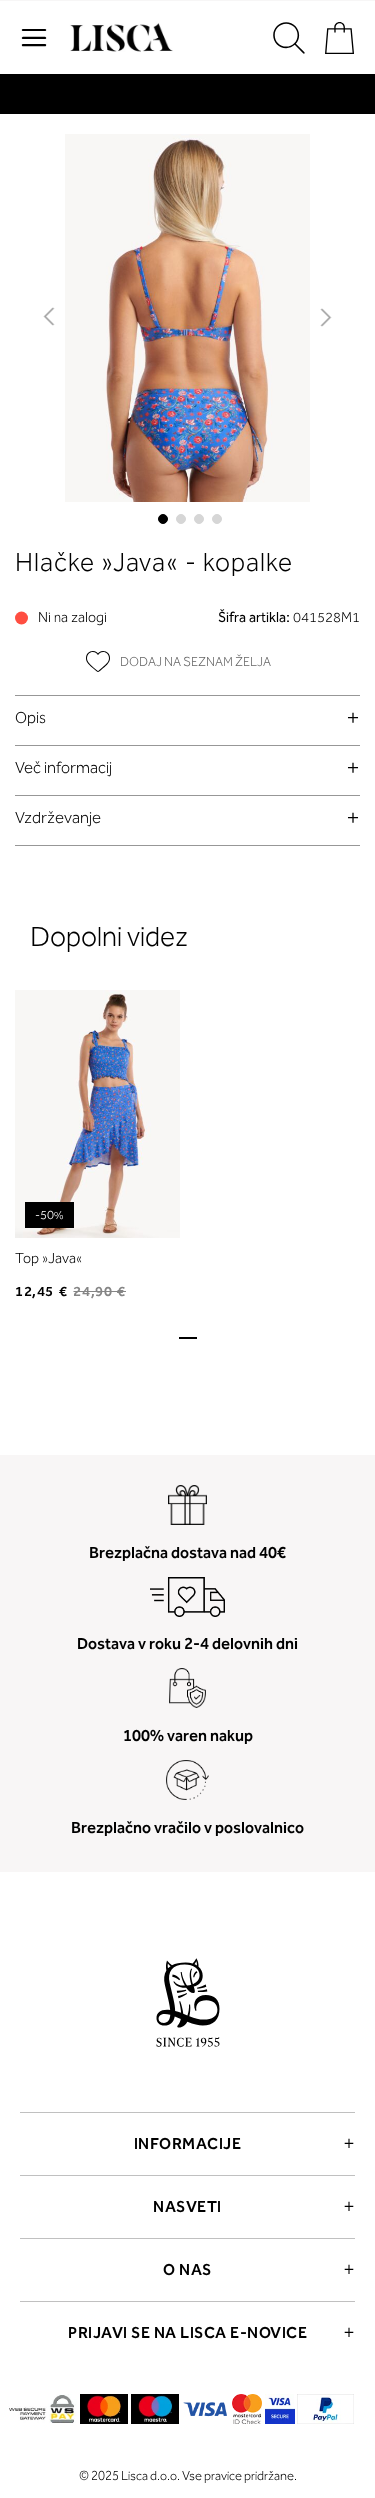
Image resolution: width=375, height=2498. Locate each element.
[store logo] (119, 38)
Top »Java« (48, 1258)
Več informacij (63, 767)
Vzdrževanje (58, 817)
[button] (50, 318)
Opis (30, 717)
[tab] (187, 717)
